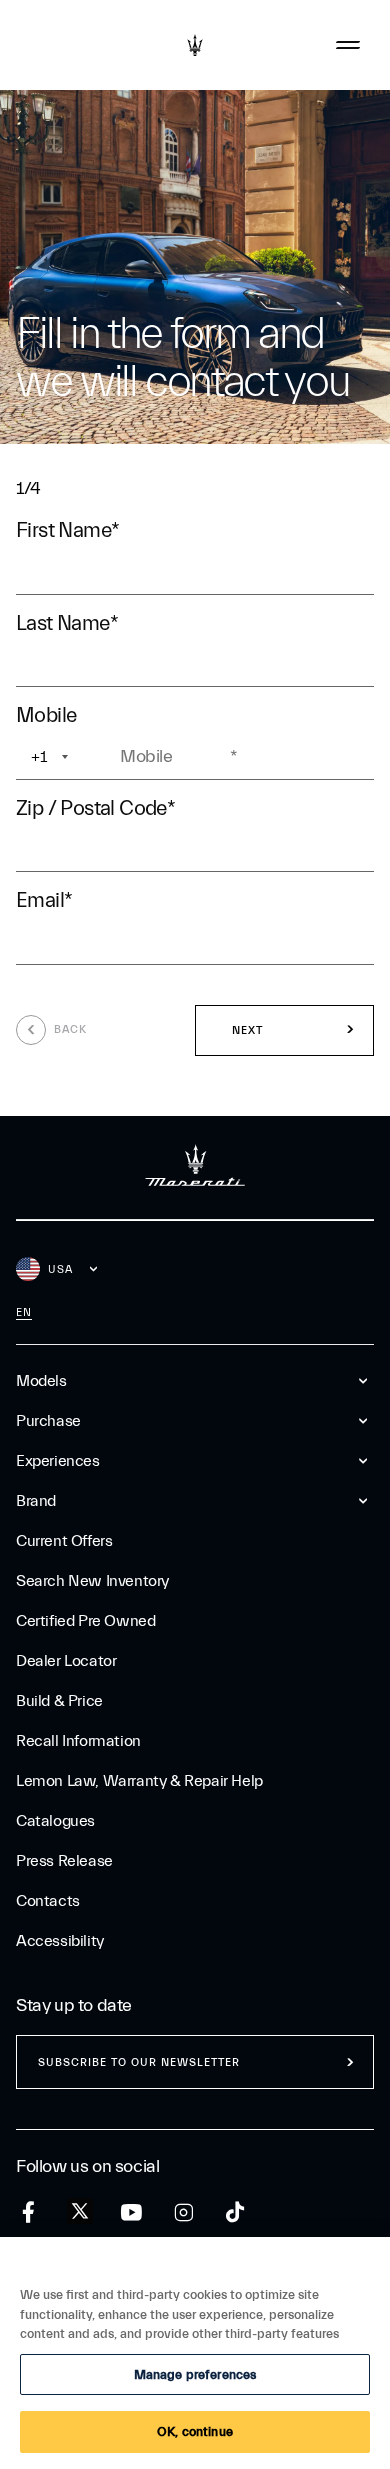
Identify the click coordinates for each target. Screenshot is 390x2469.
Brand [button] (36, 1501)
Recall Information (78, 1741)
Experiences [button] (58, 1461)
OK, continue (195, 2431)
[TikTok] (235, 2212)
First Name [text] (67, 530)
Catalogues (55, 1821)
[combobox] (67, 757)
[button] (284, 1031)
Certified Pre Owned (85, 1621)
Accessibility (60, 1941)
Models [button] (41, 1381)
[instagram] (183, 2212)
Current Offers (64, 1541)
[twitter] (80, 2212)
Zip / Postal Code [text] (95, 808)
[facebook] (28, 2212)
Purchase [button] (48, 1421)
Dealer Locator (66, 1661)
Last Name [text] (67, 623)
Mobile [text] (50, 715)
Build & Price (59, 1701)
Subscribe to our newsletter (139, 2062)
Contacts (48, 1901)
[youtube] (131, 2212)
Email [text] (44, 900)
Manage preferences (195, 2374)
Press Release (64, 1861)
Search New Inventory (92, 1581)
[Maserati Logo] (195, 45)
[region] (195, 2353)
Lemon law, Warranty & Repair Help (139, 1781)
